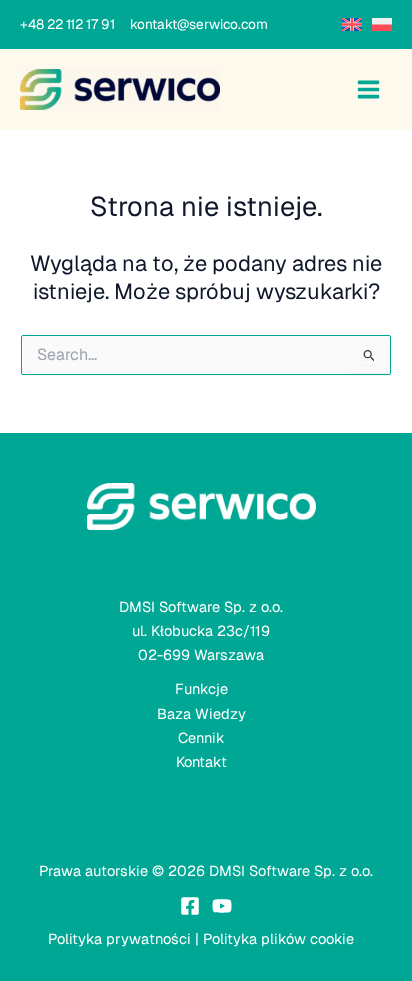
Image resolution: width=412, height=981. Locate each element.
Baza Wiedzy (201, 713)
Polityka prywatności (119, 938)
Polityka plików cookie (278, 938)
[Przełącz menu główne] (368, 89)
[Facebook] (190, 906)
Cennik (201, 737)
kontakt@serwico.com (199, 24)
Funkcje (201, 688)
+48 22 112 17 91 (73, 24)
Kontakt (201, 761)
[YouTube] (222, 906)
